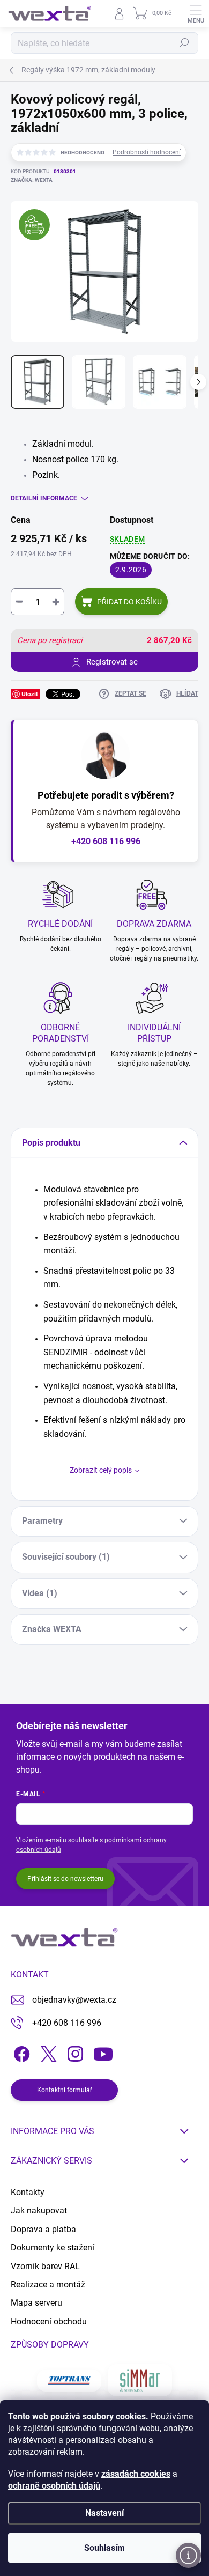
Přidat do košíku (129, 602)
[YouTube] (103, 2052)
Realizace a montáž (48, 2285)
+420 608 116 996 (106, 841)
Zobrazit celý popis (101, 1470)
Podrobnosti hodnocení (147, 152)
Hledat (184, 43)
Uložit (30, 694)
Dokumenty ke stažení (53, 2247)
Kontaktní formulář (65, 2090)
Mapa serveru (36, 2303)
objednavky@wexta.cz (74, 2000)
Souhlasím (104, 2548)
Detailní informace (44, 498)
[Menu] (196, 13)
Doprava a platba (43, 2229)
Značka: (32, 180)
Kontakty (28, 2192)
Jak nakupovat (39, 2210)
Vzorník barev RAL (45, 2266)
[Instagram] (74, 2052)
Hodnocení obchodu (49, 2322)
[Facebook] (20, 2052)
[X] (47, 2052)
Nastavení (104, 2513)
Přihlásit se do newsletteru (65, 1879)
